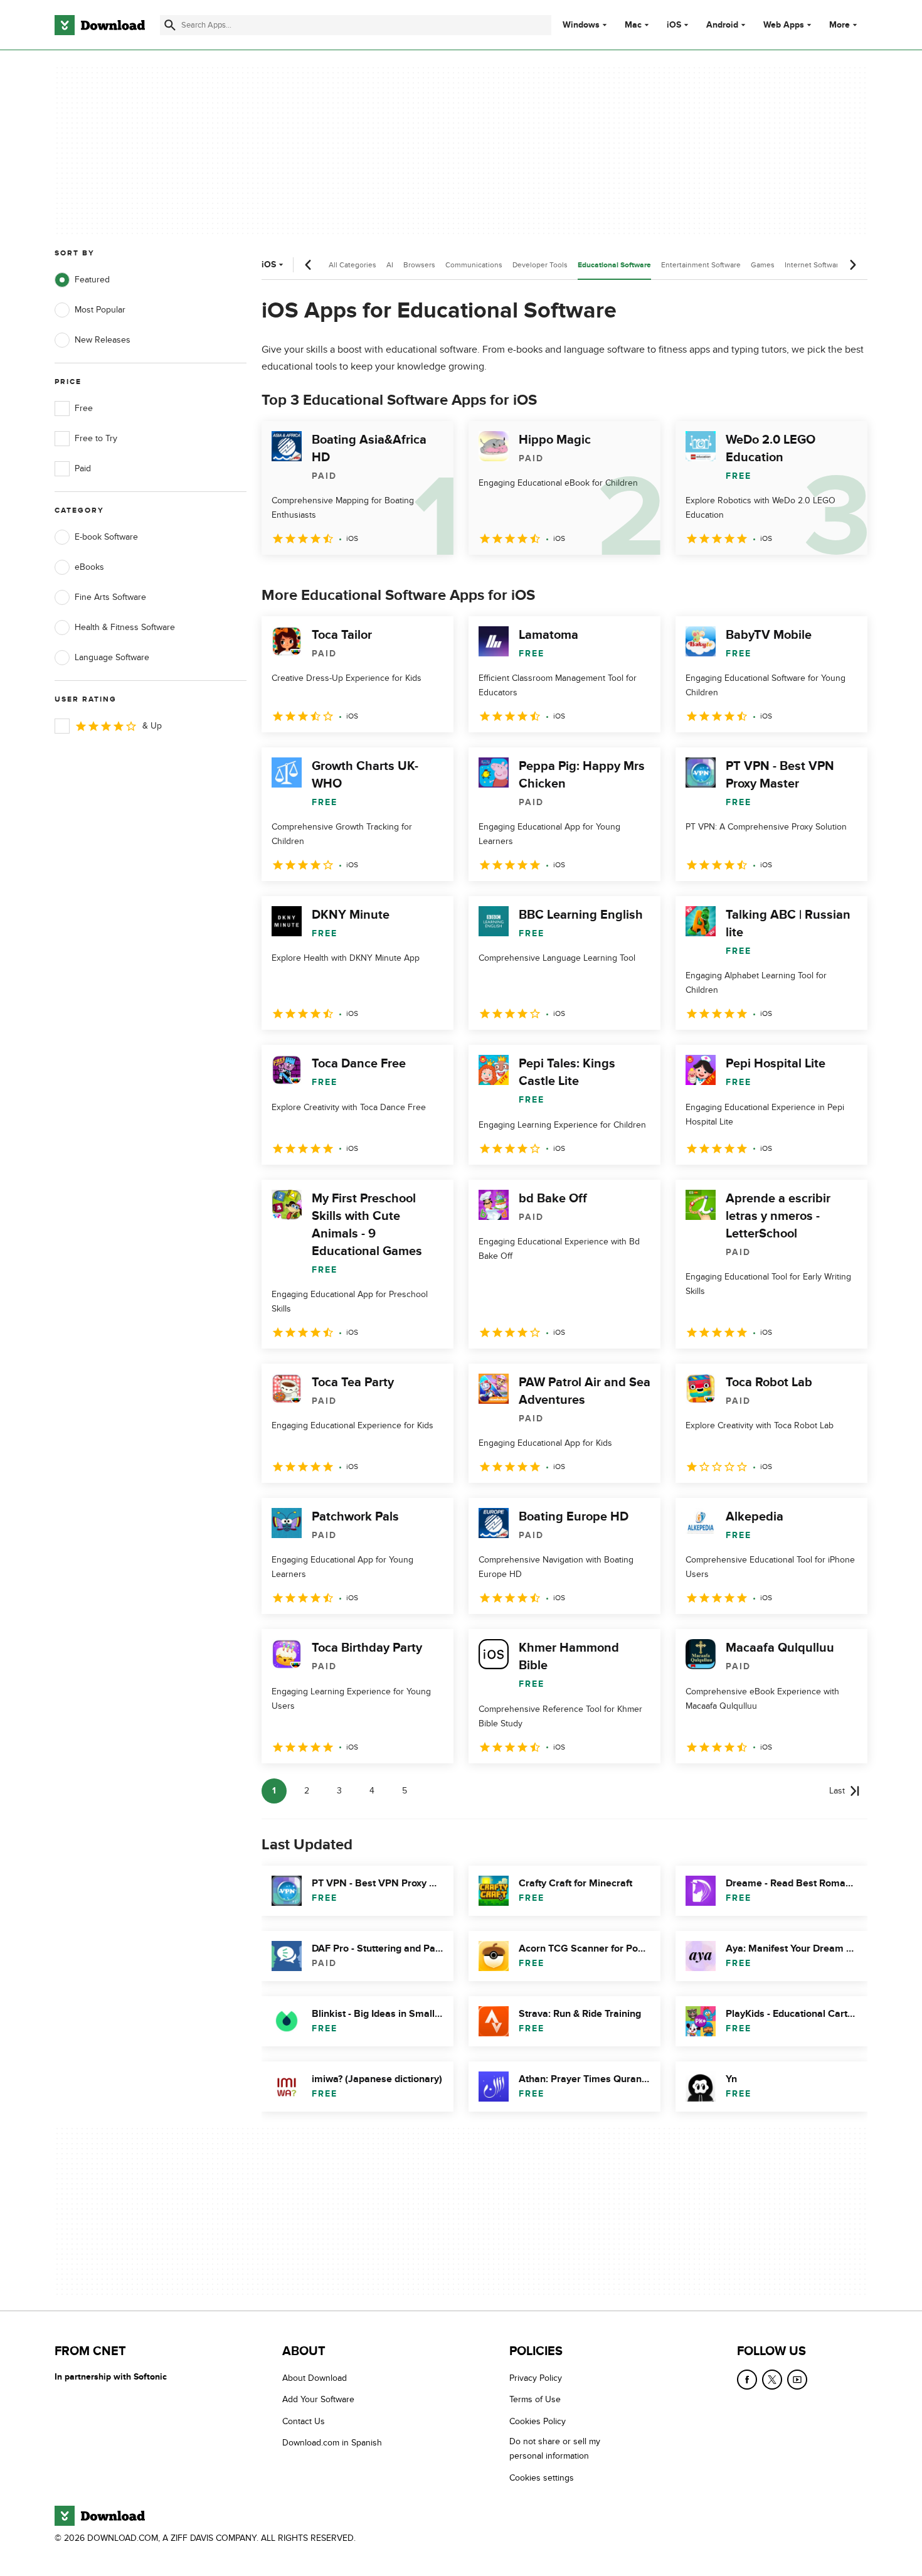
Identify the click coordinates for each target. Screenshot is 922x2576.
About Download (315, 2378)
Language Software (112, 657)
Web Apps (784, 25)
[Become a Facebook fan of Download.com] (747, 2380)
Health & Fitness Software (125, 627)
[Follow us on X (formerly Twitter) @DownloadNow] (772, 2380)
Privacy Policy (536, 2378)
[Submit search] (170, 25)
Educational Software (614, 265)
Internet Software (814, 265)
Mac (633, 25)
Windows (581, 25)
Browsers (419, 265)
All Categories (352, 265)
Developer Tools (540, 265)
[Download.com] (100, 25)
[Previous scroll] (309, 265)
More (840, 25)
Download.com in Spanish (332, 2443)
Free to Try (96, 438)
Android (722, 25)
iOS (674, 25)
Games (763, 265)
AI (390, 265)
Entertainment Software (701, 265)
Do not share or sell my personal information (555, 2449)
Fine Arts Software (110, 597)
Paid (83, 468)
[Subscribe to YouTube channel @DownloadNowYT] (797, 2380)
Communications (474, 265)
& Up (152, 726)
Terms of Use (535, 2400)
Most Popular (100, 310)
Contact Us (304, 2421)
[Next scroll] (852, 265)
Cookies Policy (538, 2421)
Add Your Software (318, 2400)
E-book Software (106, 537)
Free (84, 408)
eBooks (89, 567)
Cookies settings (542, 2478)
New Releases (103, 340)
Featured (92, 280)
